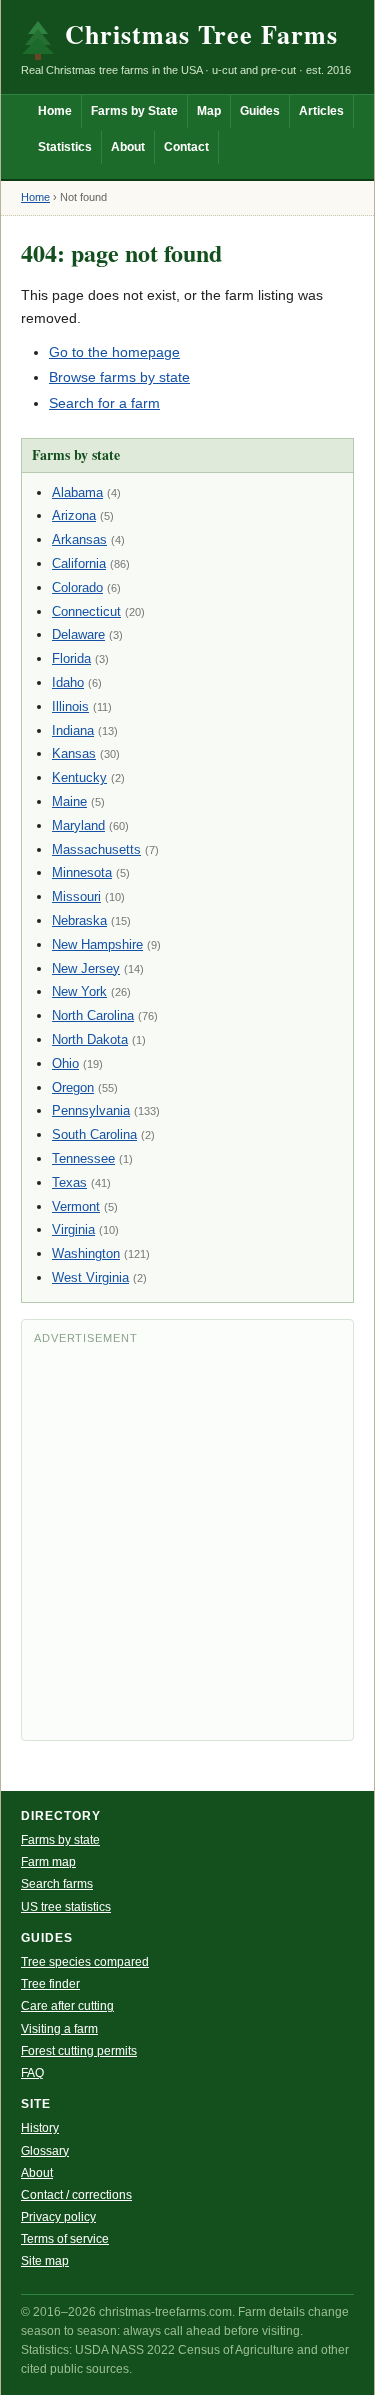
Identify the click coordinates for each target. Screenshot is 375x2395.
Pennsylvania (91, 1110)
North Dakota (90, 1039)
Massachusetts (96, 849)
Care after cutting (67, 2006)
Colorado (77, 587)
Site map (45, 2261)
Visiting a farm (59, 2029)
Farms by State (134, 111)
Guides (260, 111)
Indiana (73, 730)
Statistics (65, 147)
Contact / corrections (76, 2195)
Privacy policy (58, 2217)
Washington (86, 1253)
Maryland (78, 825)
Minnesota (82, 872)
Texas (69, 1182)
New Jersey (86, 968)
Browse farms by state (119, 377)
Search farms (57, 1884)
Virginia (73, 1229)
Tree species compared (85, 1962)
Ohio (65, 1063)
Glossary (45, 2151)
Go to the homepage (114, 352)
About (128, 147)
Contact (186, 147)
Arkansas (79, 539)
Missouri (76, 896)
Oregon (73, 1087)
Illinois (70, 706)
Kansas (74, 753)
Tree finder (50, 1984)
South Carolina (94, 1134)
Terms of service (65, 2239)
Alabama (77, 492)
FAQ (32, 2073)
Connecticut (86, 611)
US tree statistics (66, 1907)
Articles (321, 111)
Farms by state (60, 1840)
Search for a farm (104, 403)
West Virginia (90, 1277)
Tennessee (83, 1158)
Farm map (48, 1862)
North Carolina (93, 1015)
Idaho (68, 682)
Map (209, 111)
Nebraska (79, 920)
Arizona (74, 515)
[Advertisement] (187, 1540)
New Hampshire (97, 944)
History (40, 2128)
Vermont (76, 1206)
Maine (69, 801)
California (79, 563)
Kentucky (79, 777)
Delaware (78, 634)
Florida (71, 658)
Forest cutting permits (79, 2051)
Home (55, 111)
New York (79, 991)
